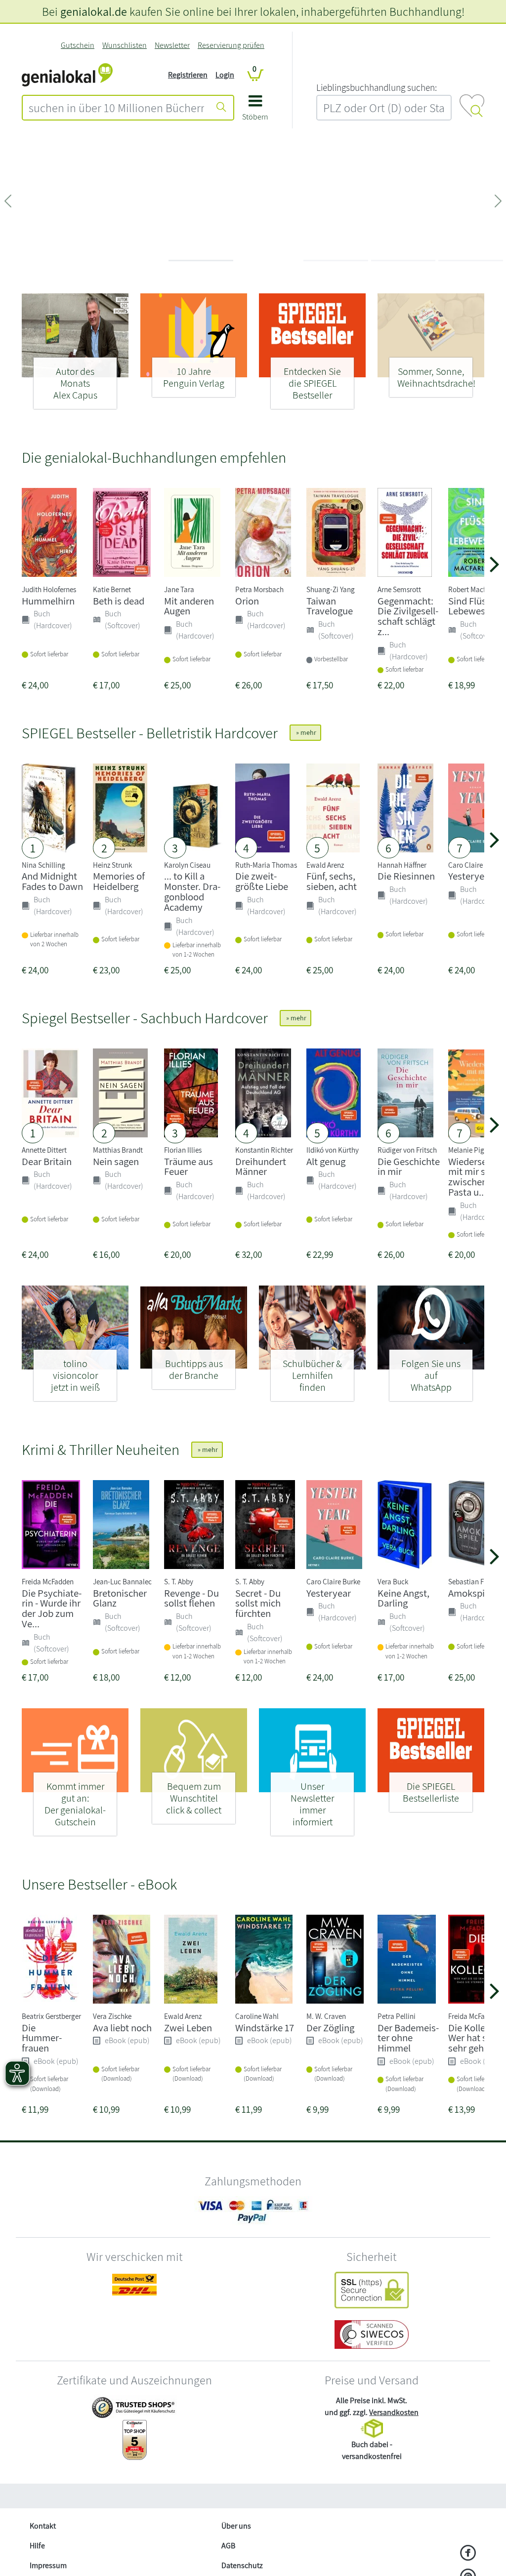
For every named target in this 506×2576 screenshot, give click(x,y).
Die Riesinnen (406, 876)
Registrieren (188, 75)
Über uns (236, 2526)
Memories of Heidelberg (119, 881)
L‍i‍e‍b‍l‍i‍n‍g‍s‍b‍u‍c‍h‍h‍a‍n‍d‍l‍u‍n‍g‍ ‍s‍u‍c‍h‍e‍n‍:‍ (377, 87)
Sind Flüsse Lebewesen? (474, 606)
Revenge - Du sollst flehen (191, 1598)
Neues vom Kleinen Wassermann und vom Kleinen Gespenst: (81, 187)
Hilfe (37, 2546)
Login (225, 75)
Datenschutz (242, 2565)
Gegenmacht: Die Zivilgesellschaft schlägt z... (408, 616)
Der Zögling (330, 2028)
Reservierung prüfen (231, 45)
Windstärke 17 (265, 2028)
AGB (228, 2546)
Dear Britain (47, 1161)
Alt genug (326, 1161)
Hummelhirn (48, 601)
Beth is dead (119, 601)
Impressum (48, 2565)
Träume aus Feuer (189, 1167)
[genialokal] (67, 74)
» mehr (305, 732)
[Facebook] (468, 2554)
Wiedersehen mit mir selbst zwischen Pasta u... (477, 1177)
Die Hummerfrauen (42, 2038)
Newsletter (172, 45)
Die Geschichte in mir (409, 1167)
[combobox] (116, 108)
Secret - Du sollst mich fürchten (258, 1603)
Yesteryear (470, 876)
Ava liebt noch (122, 2028)
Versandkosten (394, 2412)
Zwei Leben (188, 2028)
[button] (255, 111)
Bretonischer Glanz (120, 1598)
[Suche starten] (221, 108)
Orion (247, 601)
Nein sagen (116, 1161)
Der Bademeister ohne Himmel (408, 2038)
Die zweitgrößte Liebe (262, 881)
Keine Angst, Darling (403, 1598)
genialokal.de (94, 11)
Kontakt (43, 2526)
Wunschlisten (125, 45)
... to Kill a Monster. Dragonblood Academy (192, 891)
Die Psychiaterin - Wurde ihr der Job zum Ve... (52, 1608)
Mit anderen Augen (189, 606)
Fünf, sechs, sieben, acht (332, 881)
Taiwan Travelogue (330, 606)
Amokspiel (470, 1593)
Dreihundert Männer (261, 1167)
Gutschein (78, 45)
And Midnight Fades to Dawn (52, 881)
